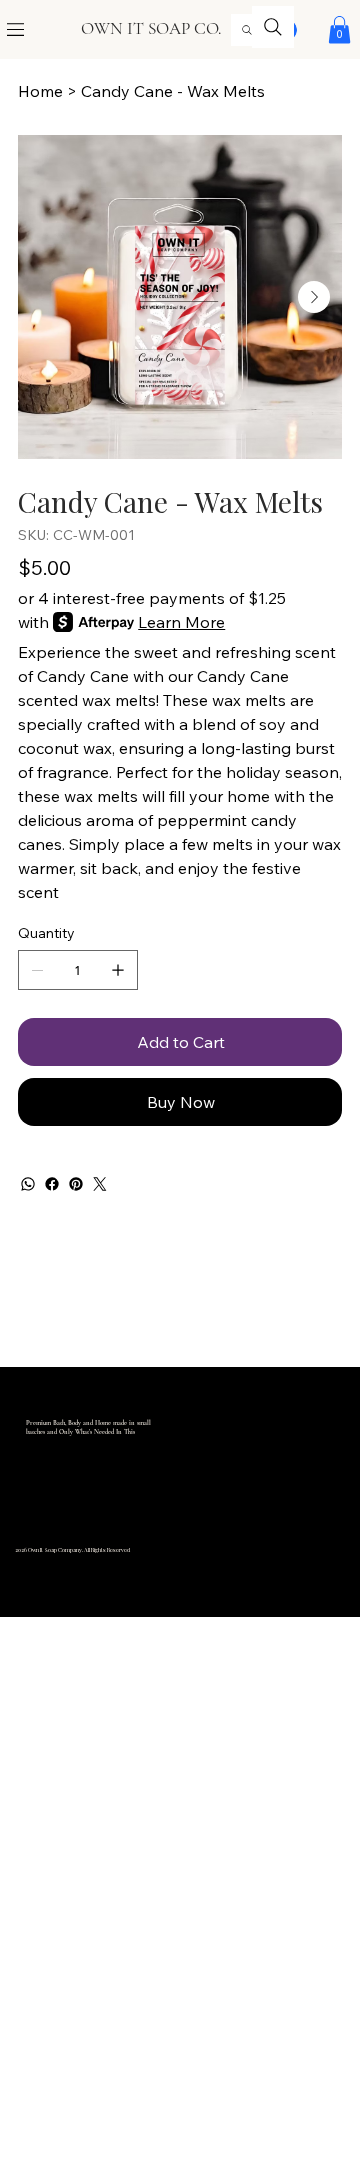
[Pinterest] (76, 1184)
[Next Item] (314, 297)
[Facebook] (52, 1184)
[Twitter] (100, 1184)
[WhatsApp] (28, 1184)
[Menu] (17, 30)
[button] (339, 29)
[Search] (247, 30)
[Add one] (118, 970)
